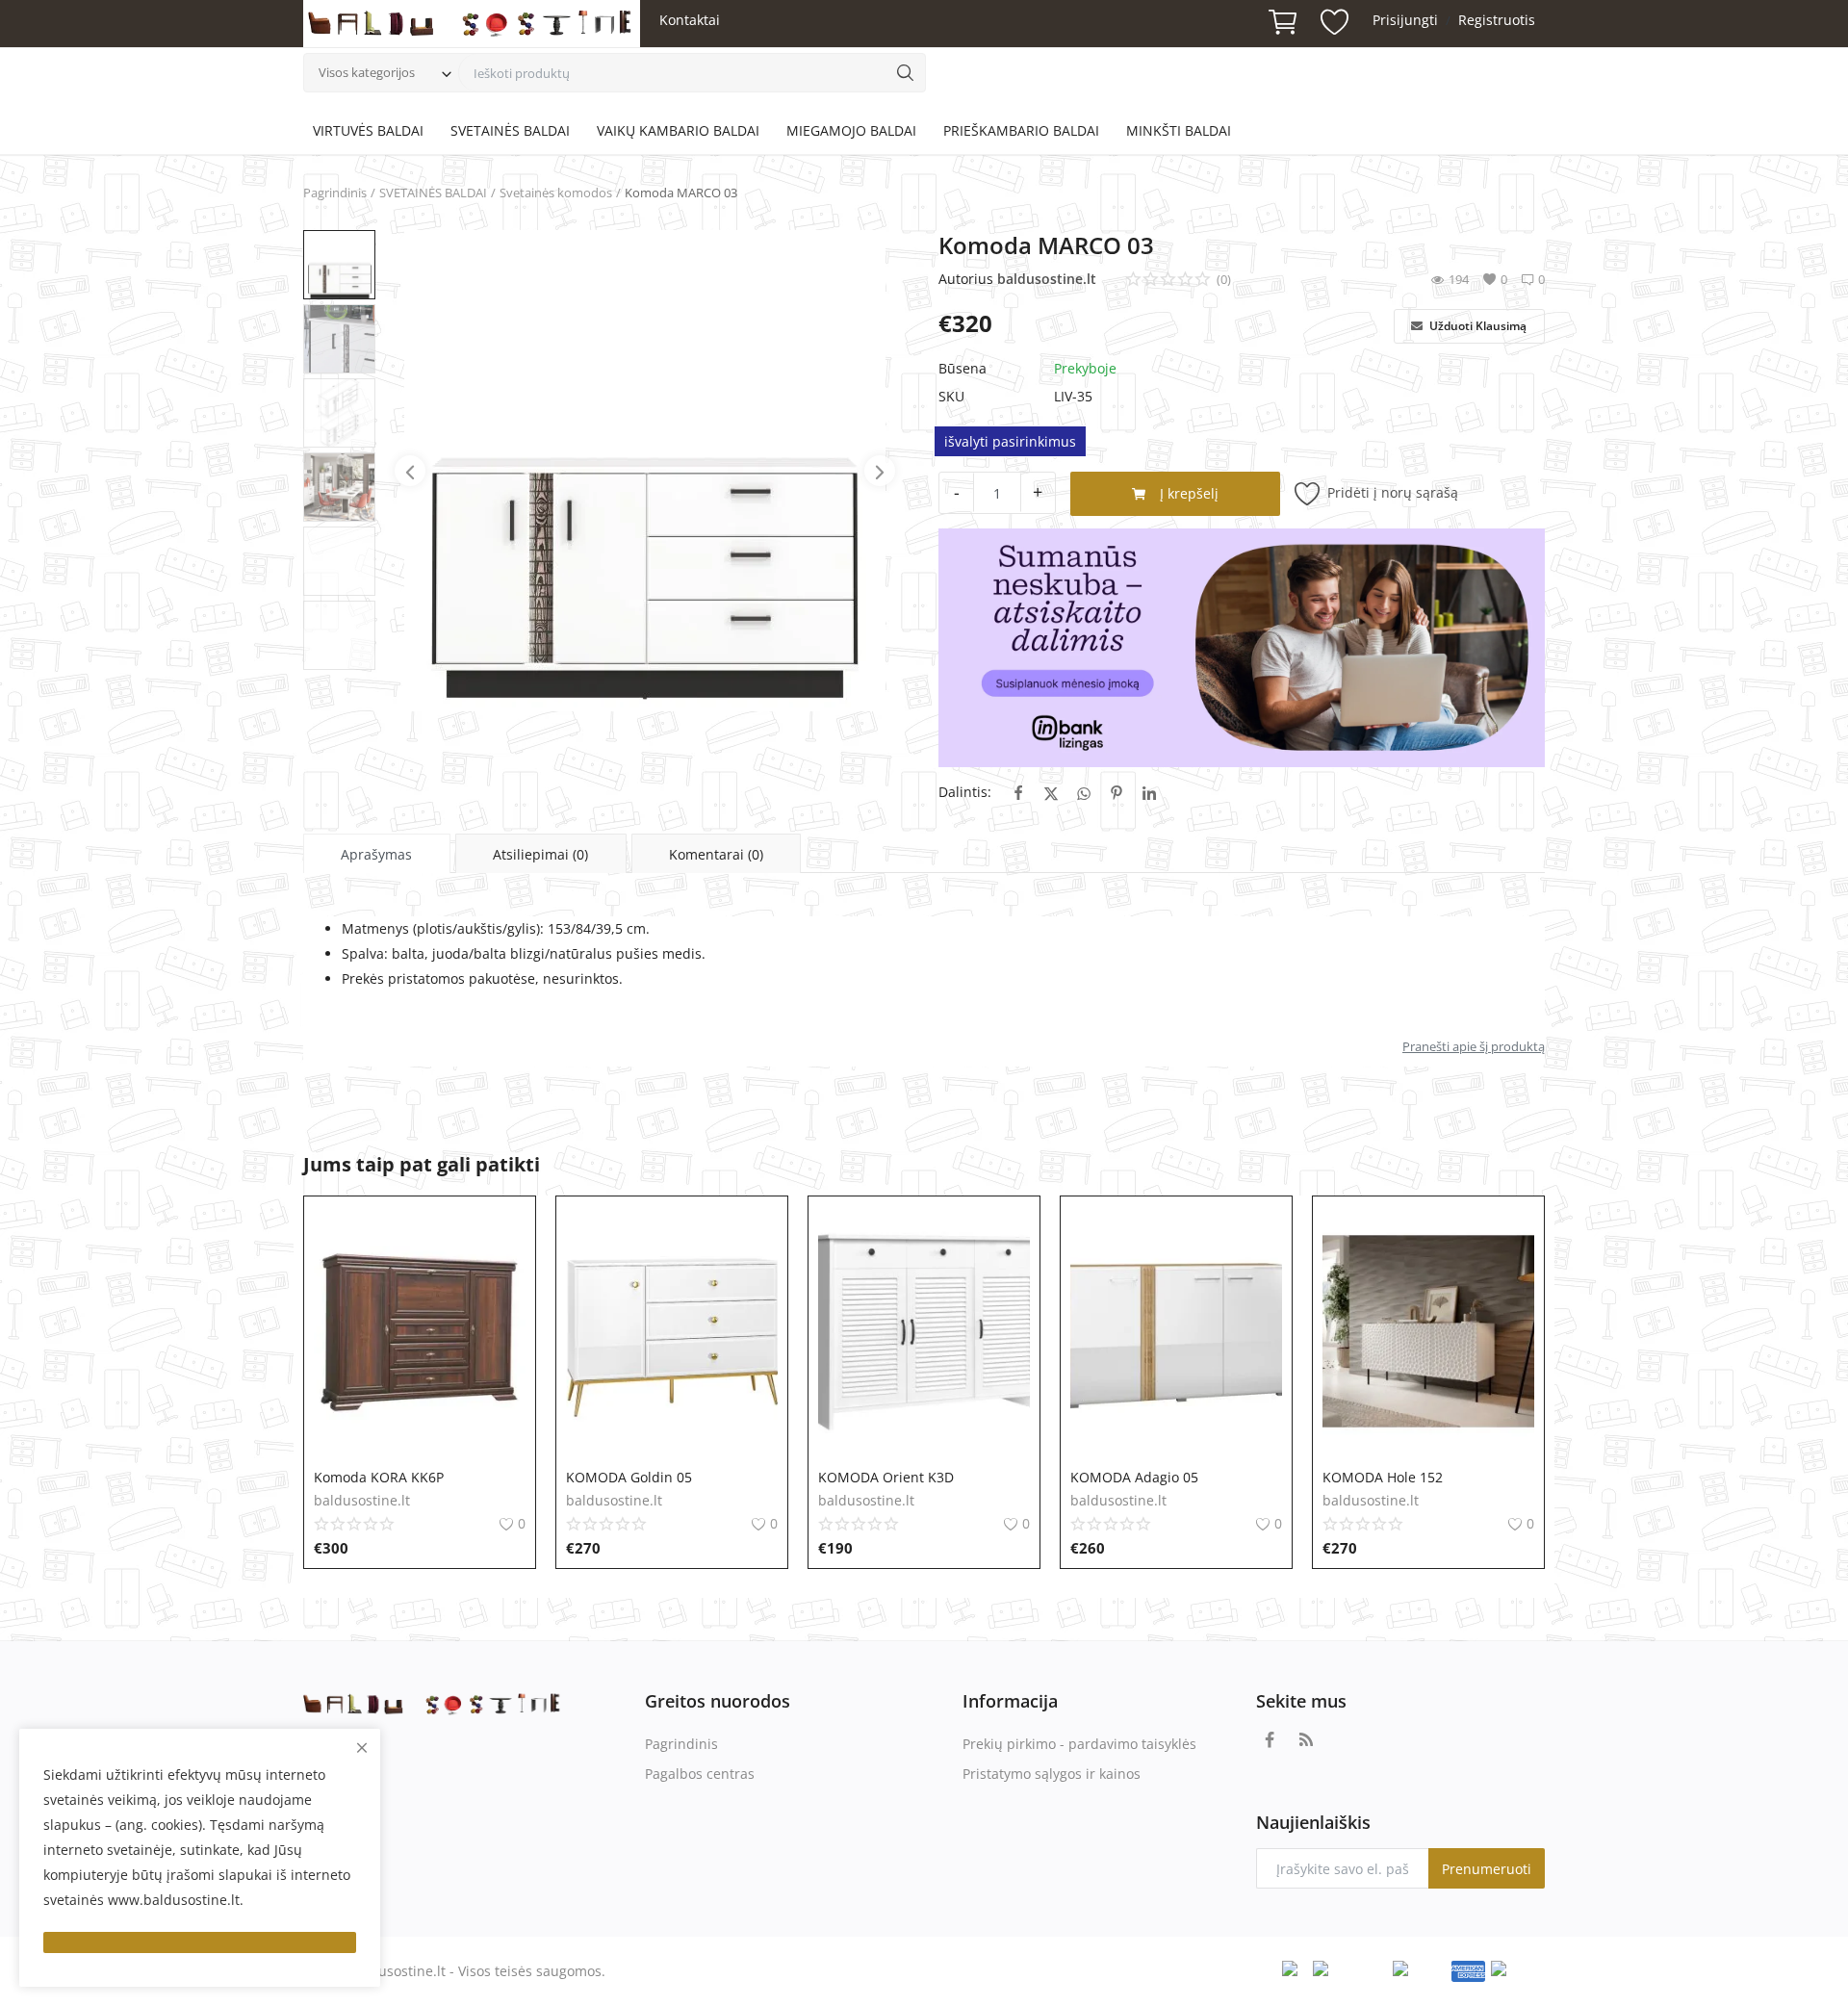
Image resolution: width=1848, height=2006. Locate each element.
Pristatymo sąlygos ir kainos (1052, 1774)
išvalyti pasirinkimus (1010, 441)
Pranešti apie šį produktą (1474, 1046)
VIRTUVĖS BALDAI (368, 130)
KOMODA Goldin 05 (629, 1477)
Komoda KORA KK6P (379, 1477)
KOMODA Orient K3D (886, 1477)
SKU (951, 396)
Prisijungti (1405, 20)
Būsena (962, 368)
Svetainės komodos (556, 193)
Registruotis (1497, 20)
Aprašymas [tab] (376, 854)
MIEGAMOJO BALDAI (851, 130)
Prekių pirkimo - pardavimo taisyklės (1079, 1744)
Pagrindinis (335, 193)
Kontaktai (690, 20)
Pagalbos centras (700, 1774)
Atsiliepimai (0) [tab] (540, 854)
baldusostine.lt (1047, 279)
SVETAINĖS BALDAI (510, 130)
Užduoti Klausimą (1476, 326)
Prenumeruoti (1487, 1869)
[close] (362, 1748)
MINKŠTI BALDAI (1179, 130)
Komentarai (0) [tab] (716, 854)
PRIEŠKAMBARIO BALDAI (1021, 130)
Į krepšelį (1187, 493)
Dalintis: (965, 792)
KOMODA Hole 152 (1383, 1477)
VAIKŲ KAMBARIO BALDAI (678, 130)
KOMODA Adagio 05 (1134, 1477)
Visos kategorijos (367, 72)
